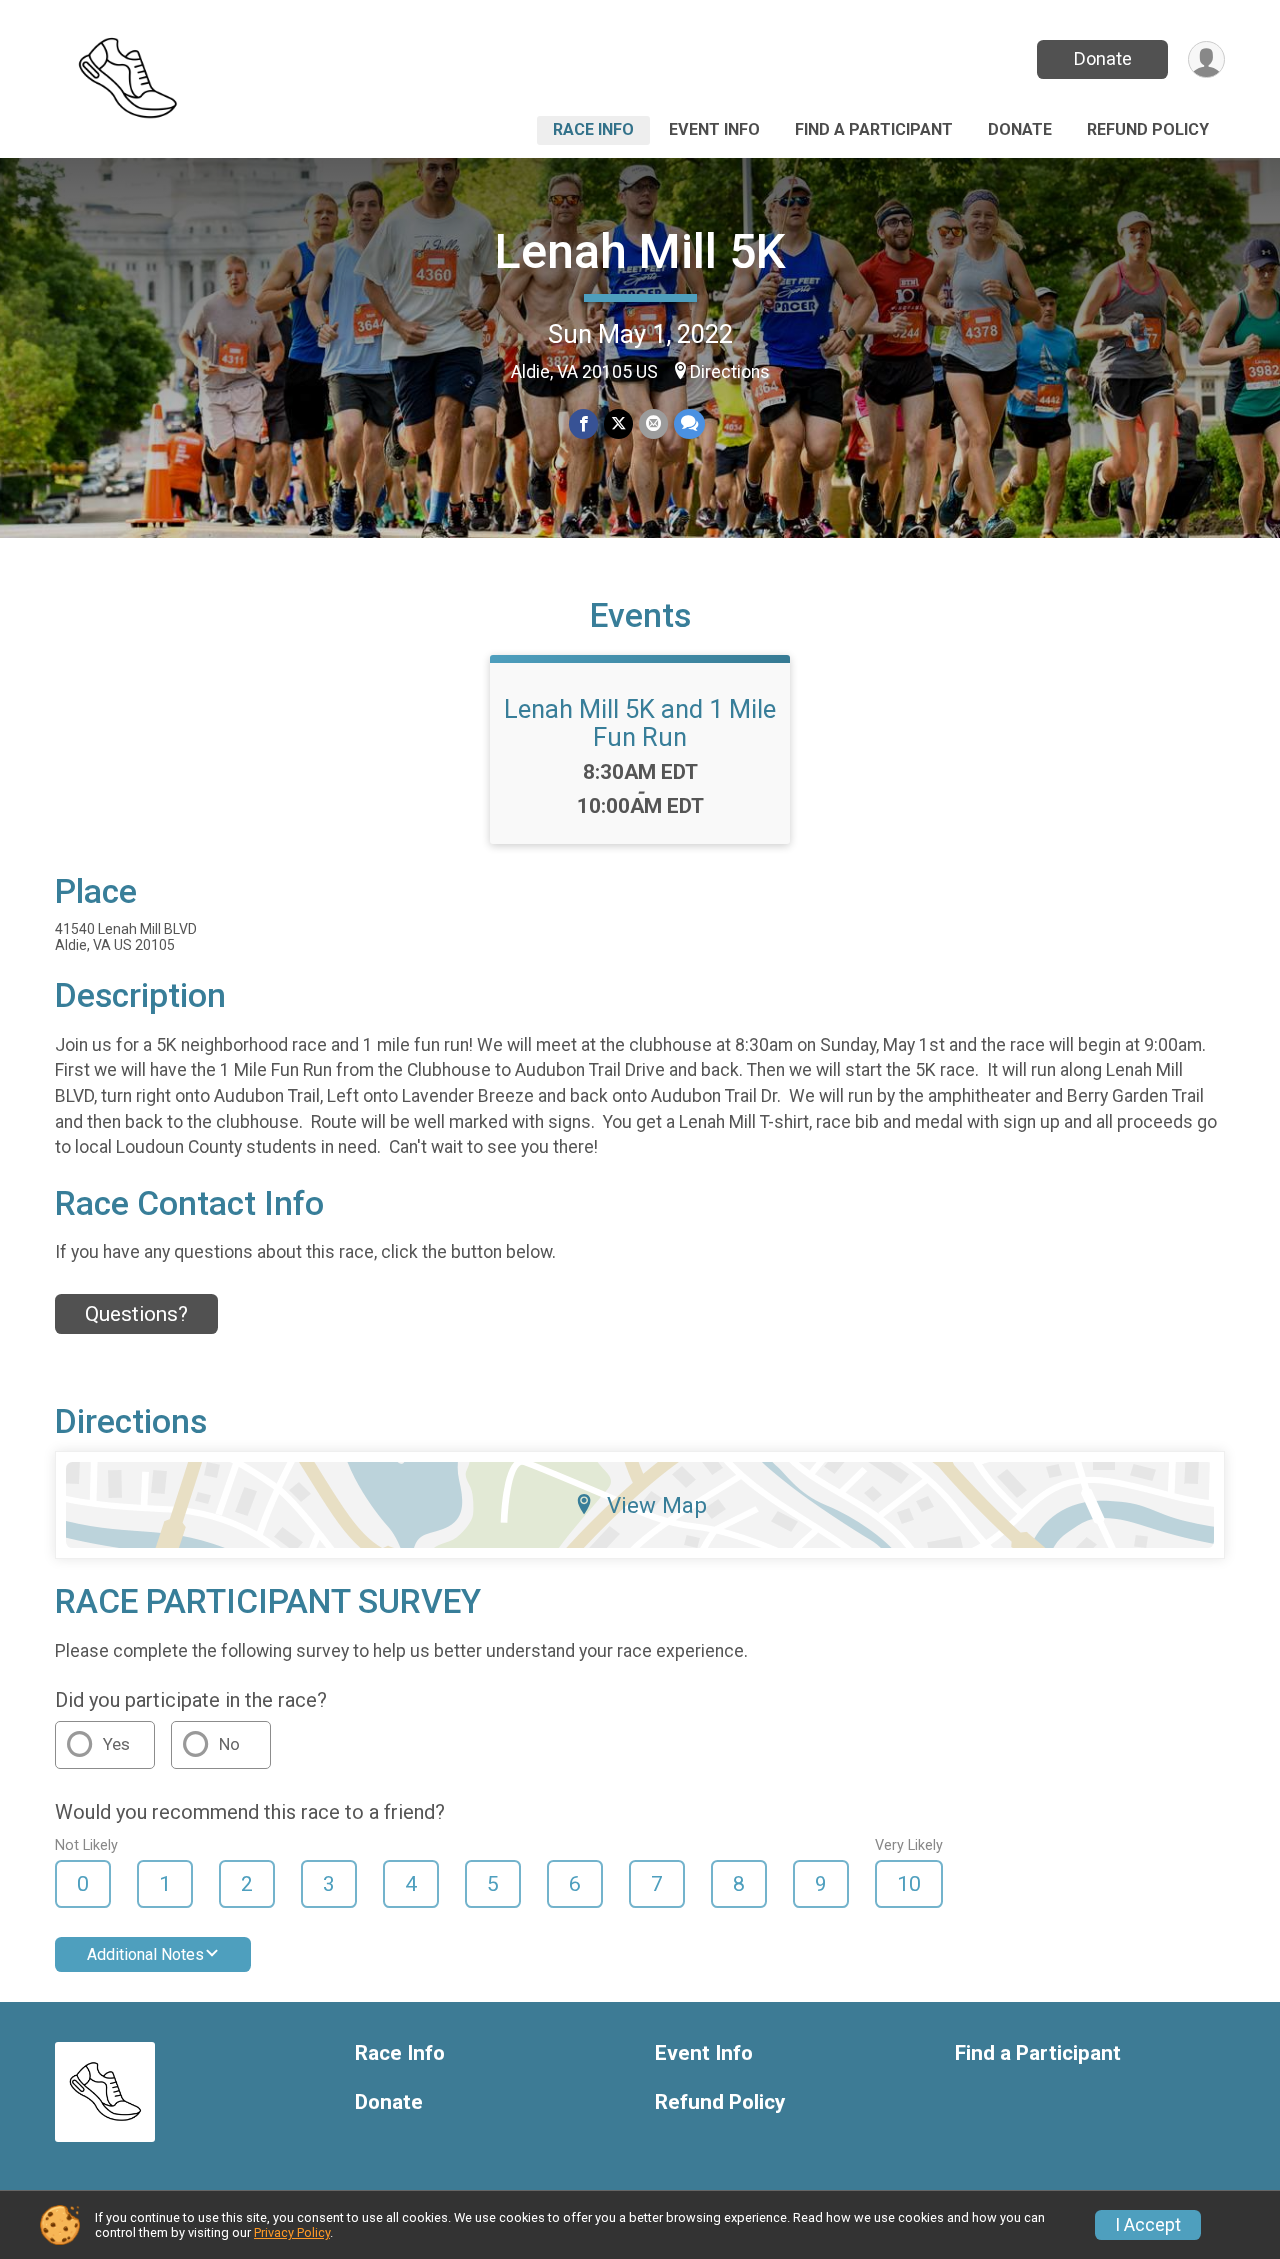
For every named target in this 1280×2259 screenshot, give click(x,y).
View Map (657, 1505)
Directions (730, 372)
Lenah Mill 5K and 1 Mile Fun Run (640, 723)
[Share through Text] (689, 423)
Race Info (593, 129)
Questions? (136, 1314)
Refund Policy (1148, 129)
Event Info (714, 129)
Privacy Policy (292, 2232)
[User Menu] (1206, 59)
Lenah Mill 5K (640, 251)
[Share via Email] (653, 423)
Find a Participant (874, 129)
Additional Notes (145, 1954)
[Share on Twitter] (618, 423)
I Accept (1148, 2225)
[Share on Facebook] (583, 423)
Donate (1103, 58)
